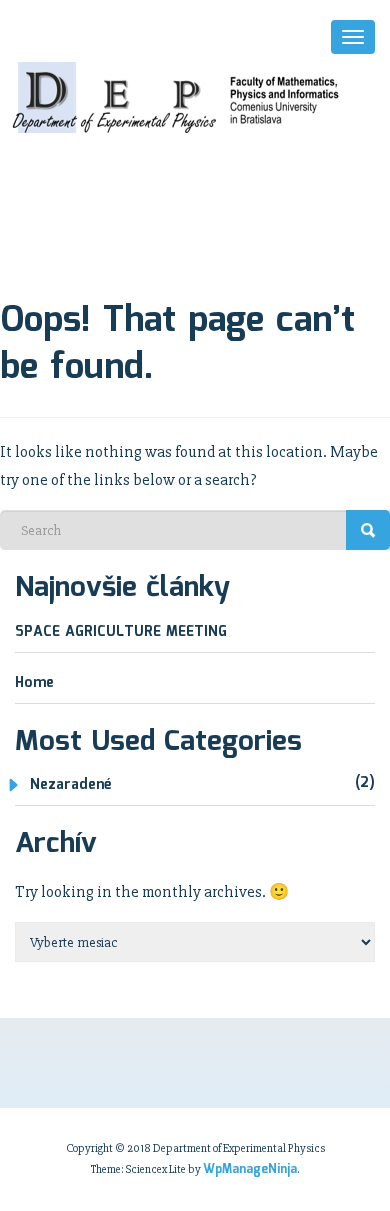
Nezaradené (70, 785)
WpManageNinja (250, 1169)
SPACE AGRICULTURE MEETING (121, 632)
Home (34, 683)
